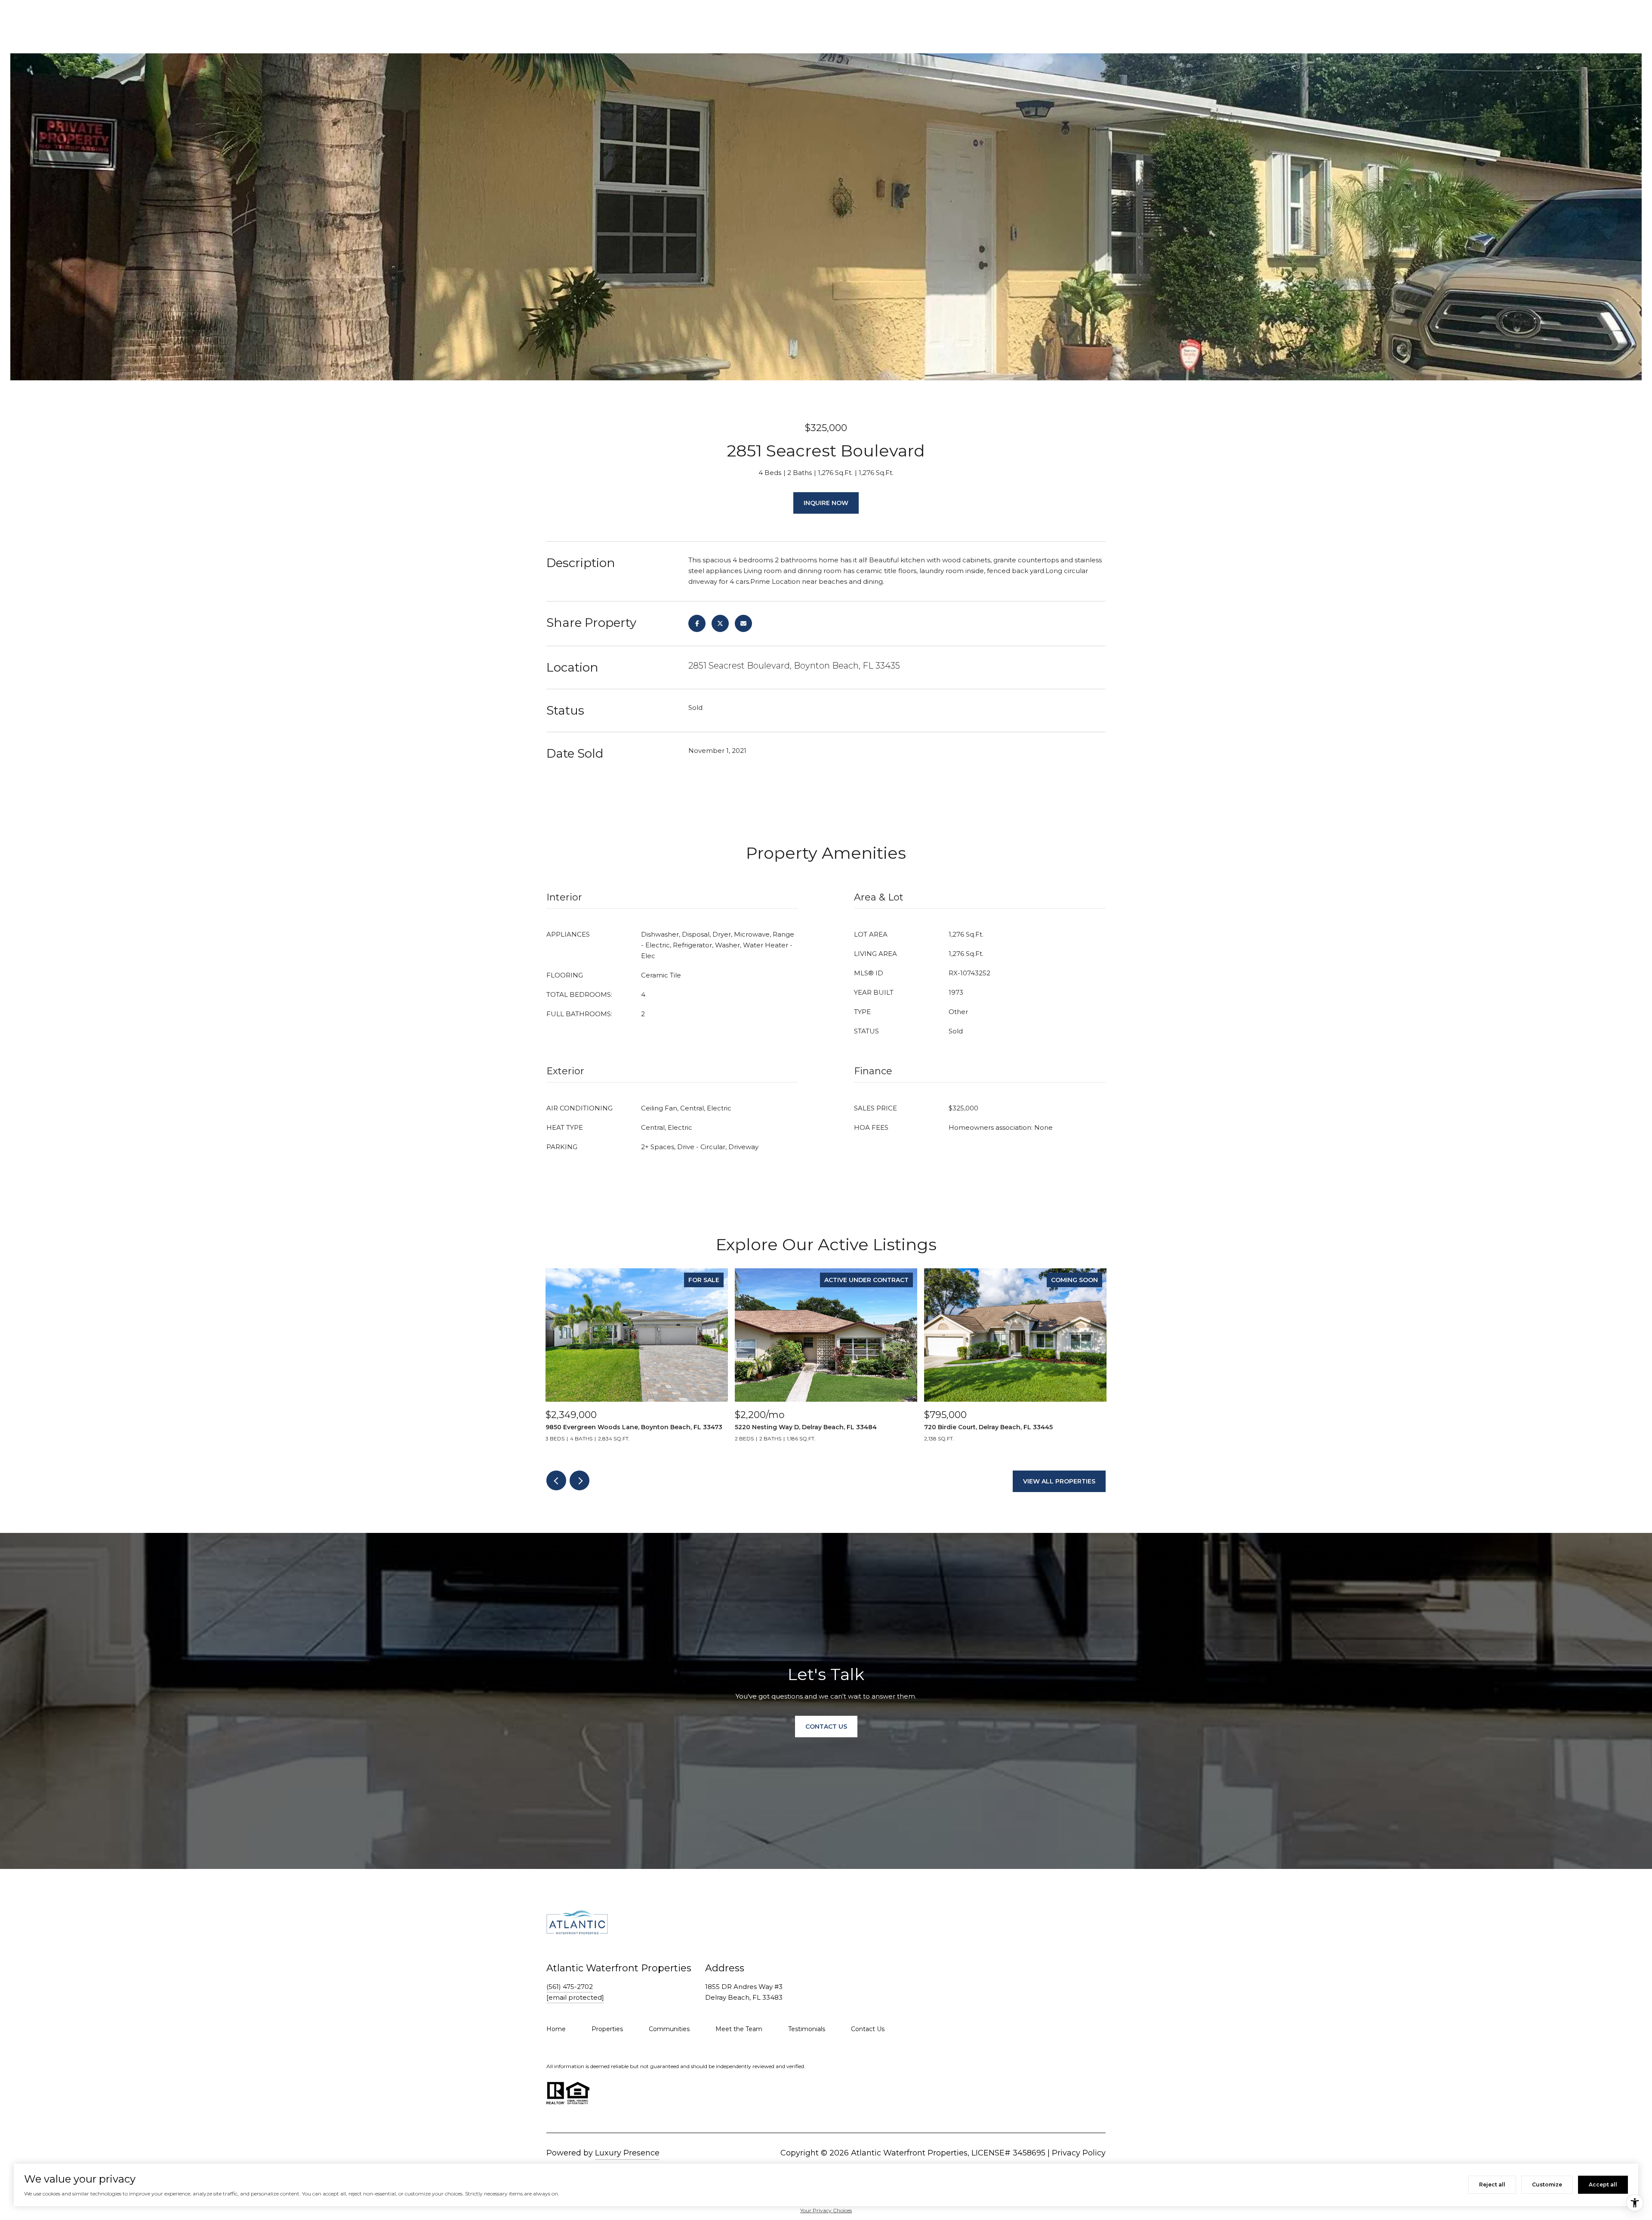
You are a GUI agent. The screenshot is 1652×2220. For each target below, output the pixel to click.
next (579, 1480)
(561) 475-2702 (570, 1987)
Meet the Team (739, 2029)
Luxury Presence (627, 2153)
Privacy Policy (1079, 2153)
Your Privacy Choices (826, 2210)
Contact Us (868, 2029)
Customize (1547, 2185)
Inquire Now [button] (826, 503)
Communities (669, 2029)
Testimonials (807, 2029)
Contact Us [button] (826, 1727)
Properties (607, 2029)
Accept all (1603, 2185)
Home (556, 2029)
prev (556, 1480)
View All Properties (1059, 1481)
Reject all (1492, 2185)
